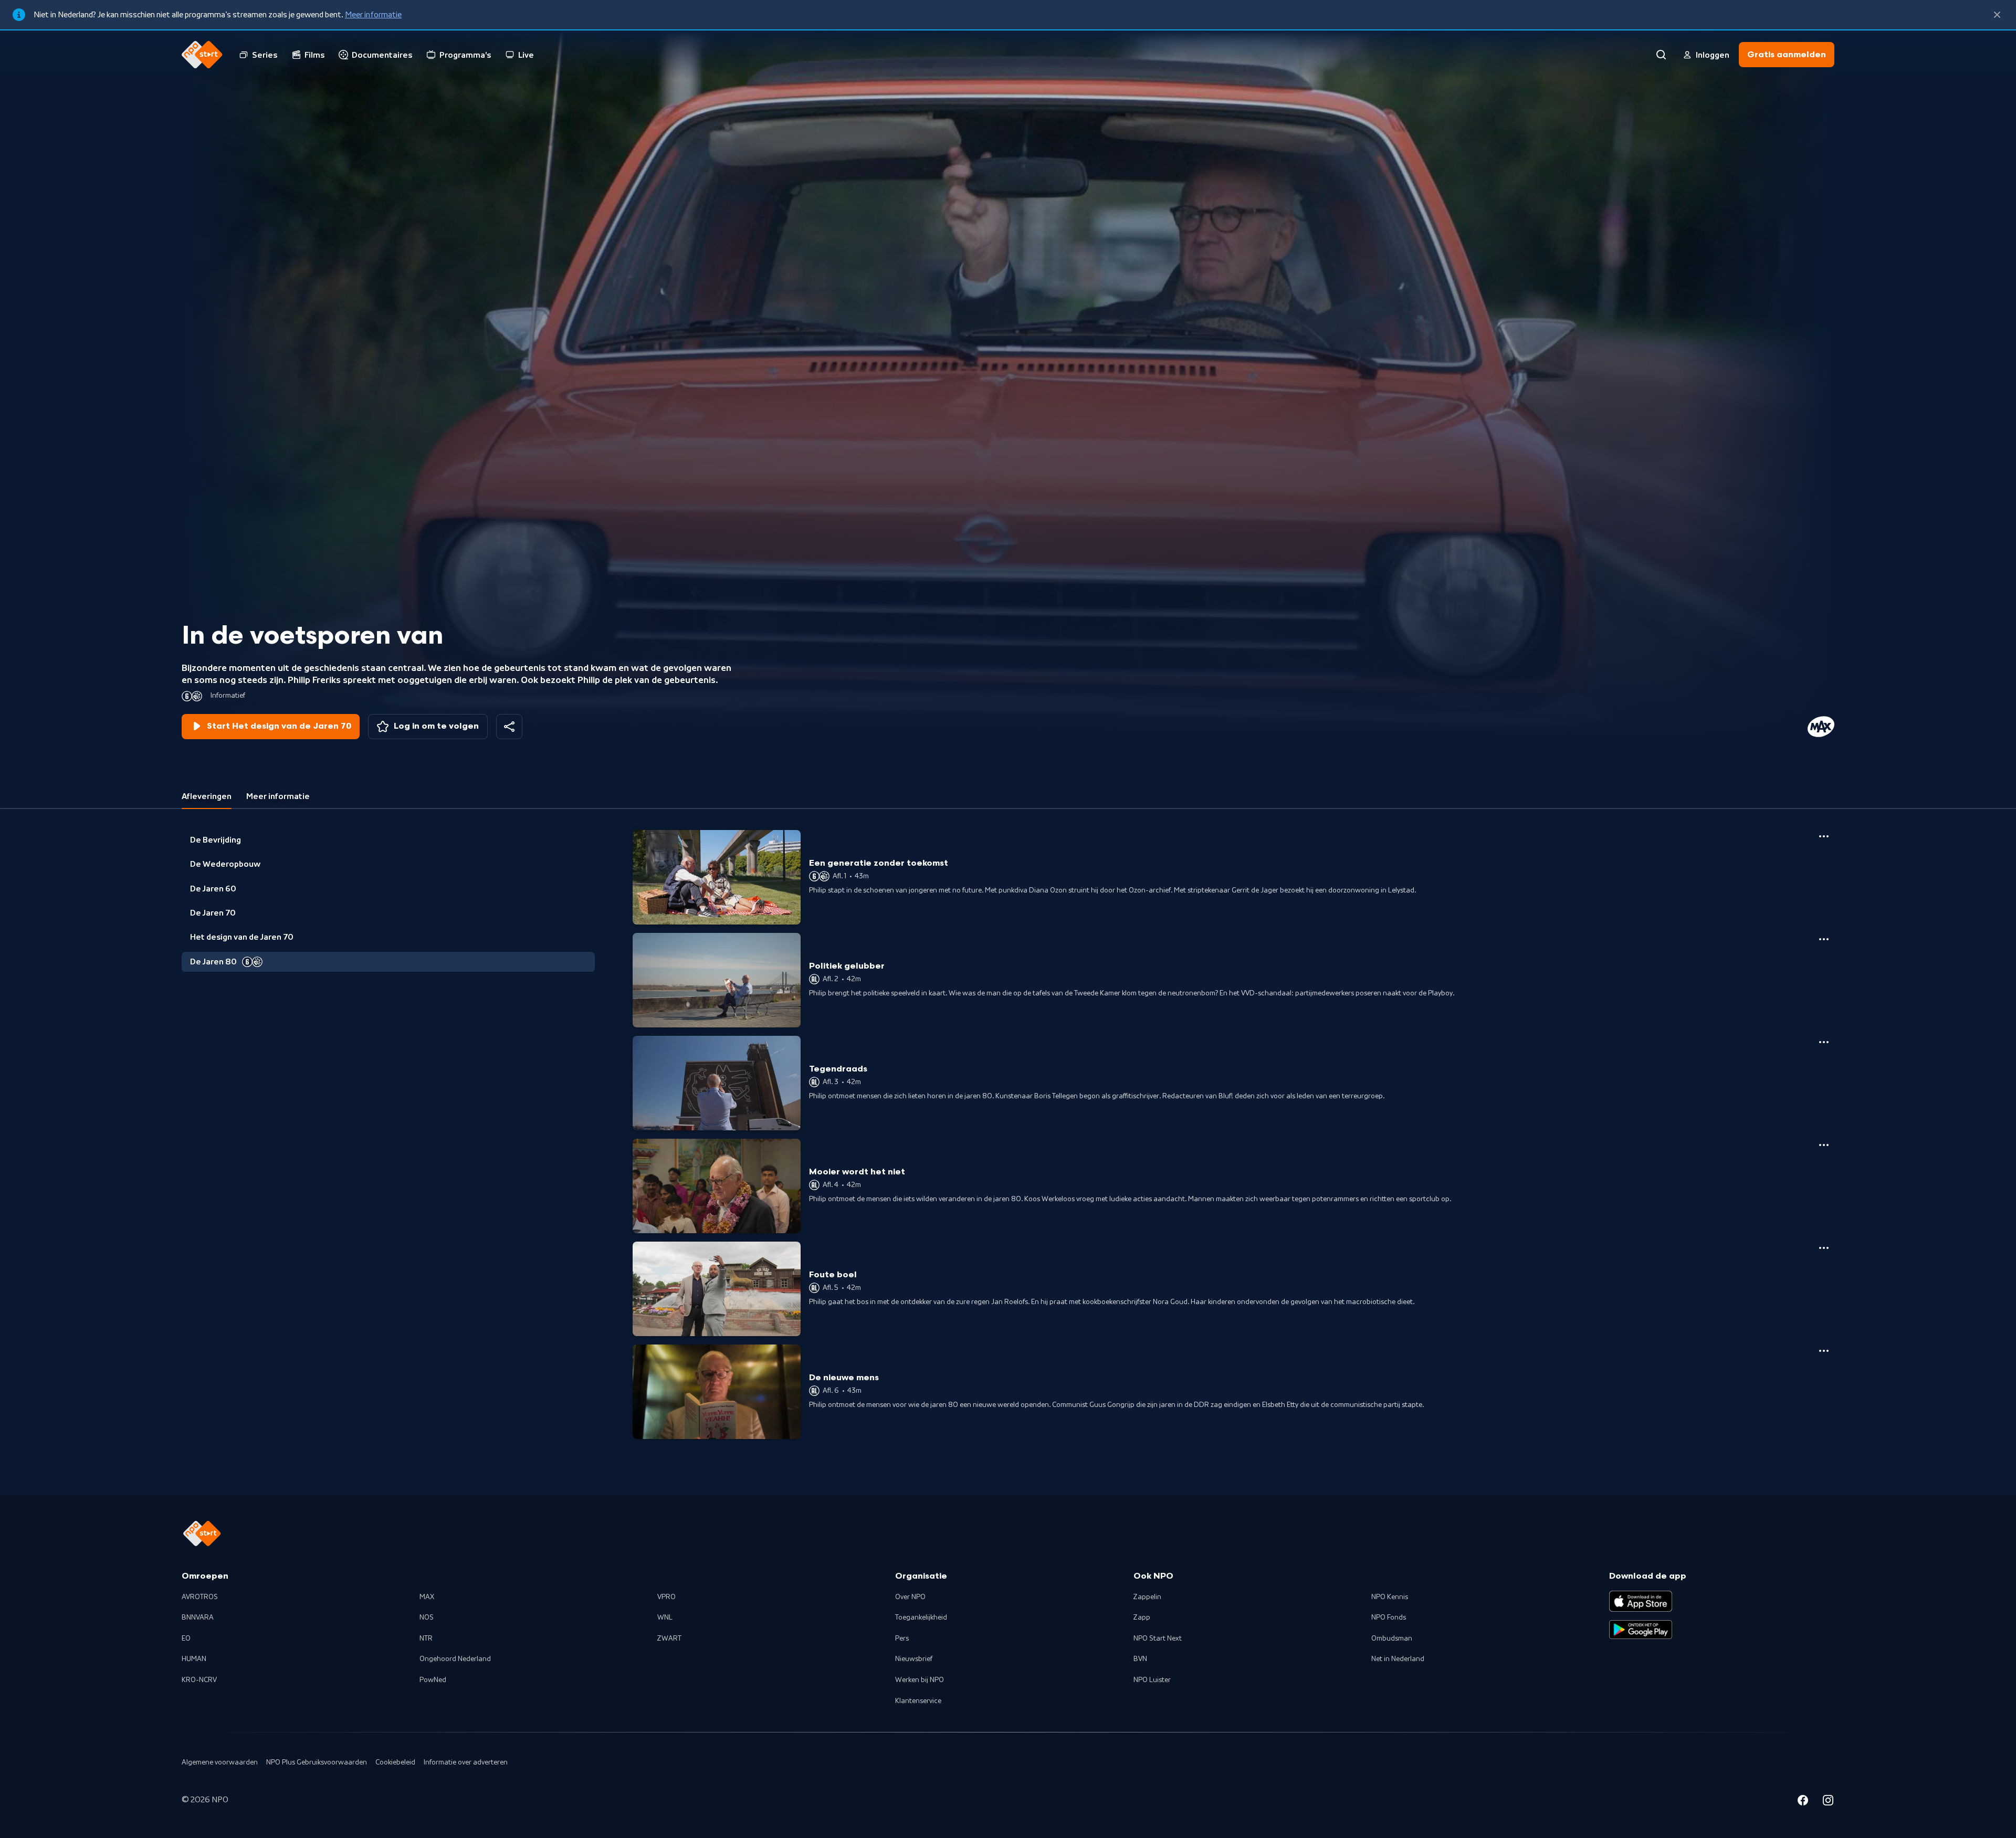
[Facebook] (1803, 1802)
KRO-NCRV (199, 1680)
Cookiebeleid (395, 1762)
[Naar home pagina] (202, 55)
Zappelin (1147, 1597)
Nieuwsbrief (914, 1659)
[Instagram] (1828, 1802)
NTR (426, 1639)
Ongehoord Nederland (455, 1659)
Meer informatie (373, 15)
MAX (427, 1597)
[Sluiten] (1997, 15)
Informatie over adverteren (466, 1762)
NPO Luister (1152, 1680)
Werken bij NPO (920, 1680)
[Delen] (509, 727)
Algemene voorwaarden (220, 1762)
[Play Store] (1641, 1630)
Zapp (1142, 1618)
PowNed (433, 1680)
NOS (427, 1618)
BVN (1140, 1659)
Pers (902, 1639)
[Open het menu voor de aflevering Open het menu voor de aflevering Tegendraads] (1824, 1042)
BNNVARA (198, 1618)
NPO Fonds (1389, 1618)
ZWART (669, 1639)
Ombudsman (1392, 1639)
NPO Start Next (1158, 1639)
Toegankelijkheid (921, 1618)
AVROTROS (200, 1597)
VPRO (666, 1597)
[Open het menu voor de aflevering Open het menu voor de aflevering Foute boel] (1824, 1248)
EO (186, 1639)
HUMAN (194, 1659)
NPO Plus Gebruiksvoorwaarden (317, 1762)
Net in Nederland (1398, 1659)
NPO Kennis (1390, 1597)
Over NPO (910, 1597)
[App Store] (1641, 1601)
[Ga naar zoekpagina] (1661, 55)
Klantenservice (918, 1701)
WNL (665, 1618)
